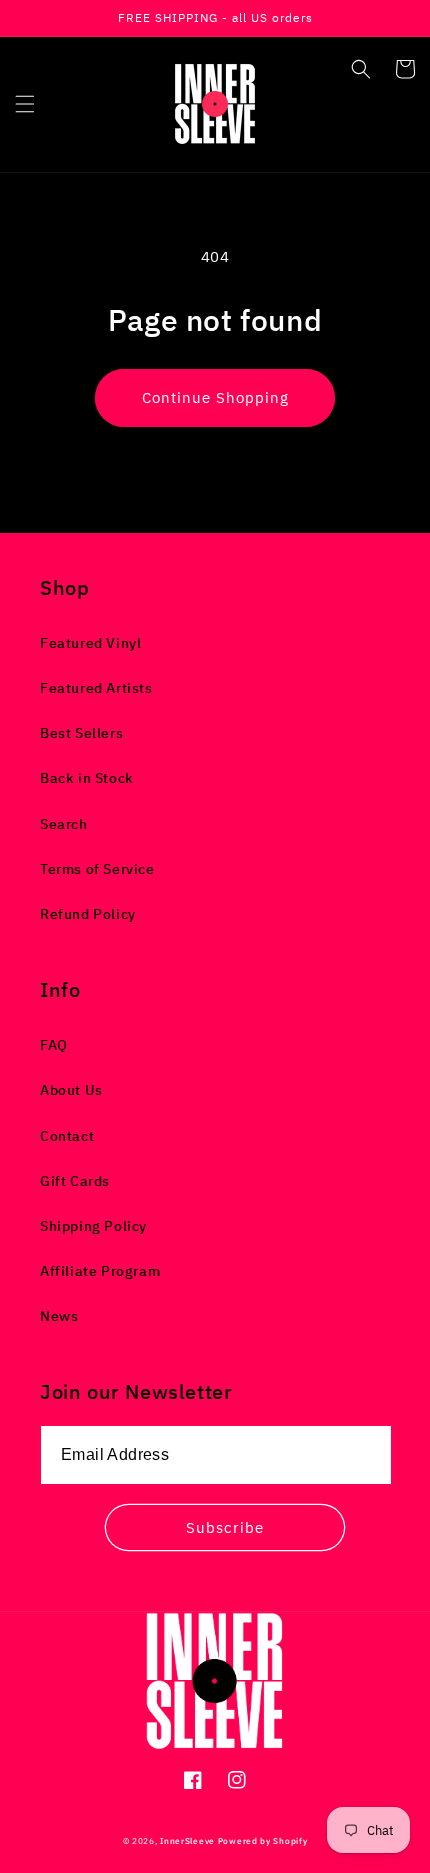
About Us (71, 1090)
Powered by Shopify (263, 1840)
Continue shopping (215, 397)
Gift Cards (75, 1181)
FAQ (54, 1045)
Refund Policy (88, 914)
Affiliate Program (100, 1271)
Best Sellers (81, 733)
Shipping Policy (93, 1226)
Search (64, 824)
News (59, 1316)
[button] (25, 104)
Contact (67, 1136)
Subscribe (225, 1527)
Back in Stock (87, 778)
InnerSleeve (187, 1840)
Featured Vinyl (90, 643)
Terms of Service (97, 869)
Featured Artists (96, 688)
